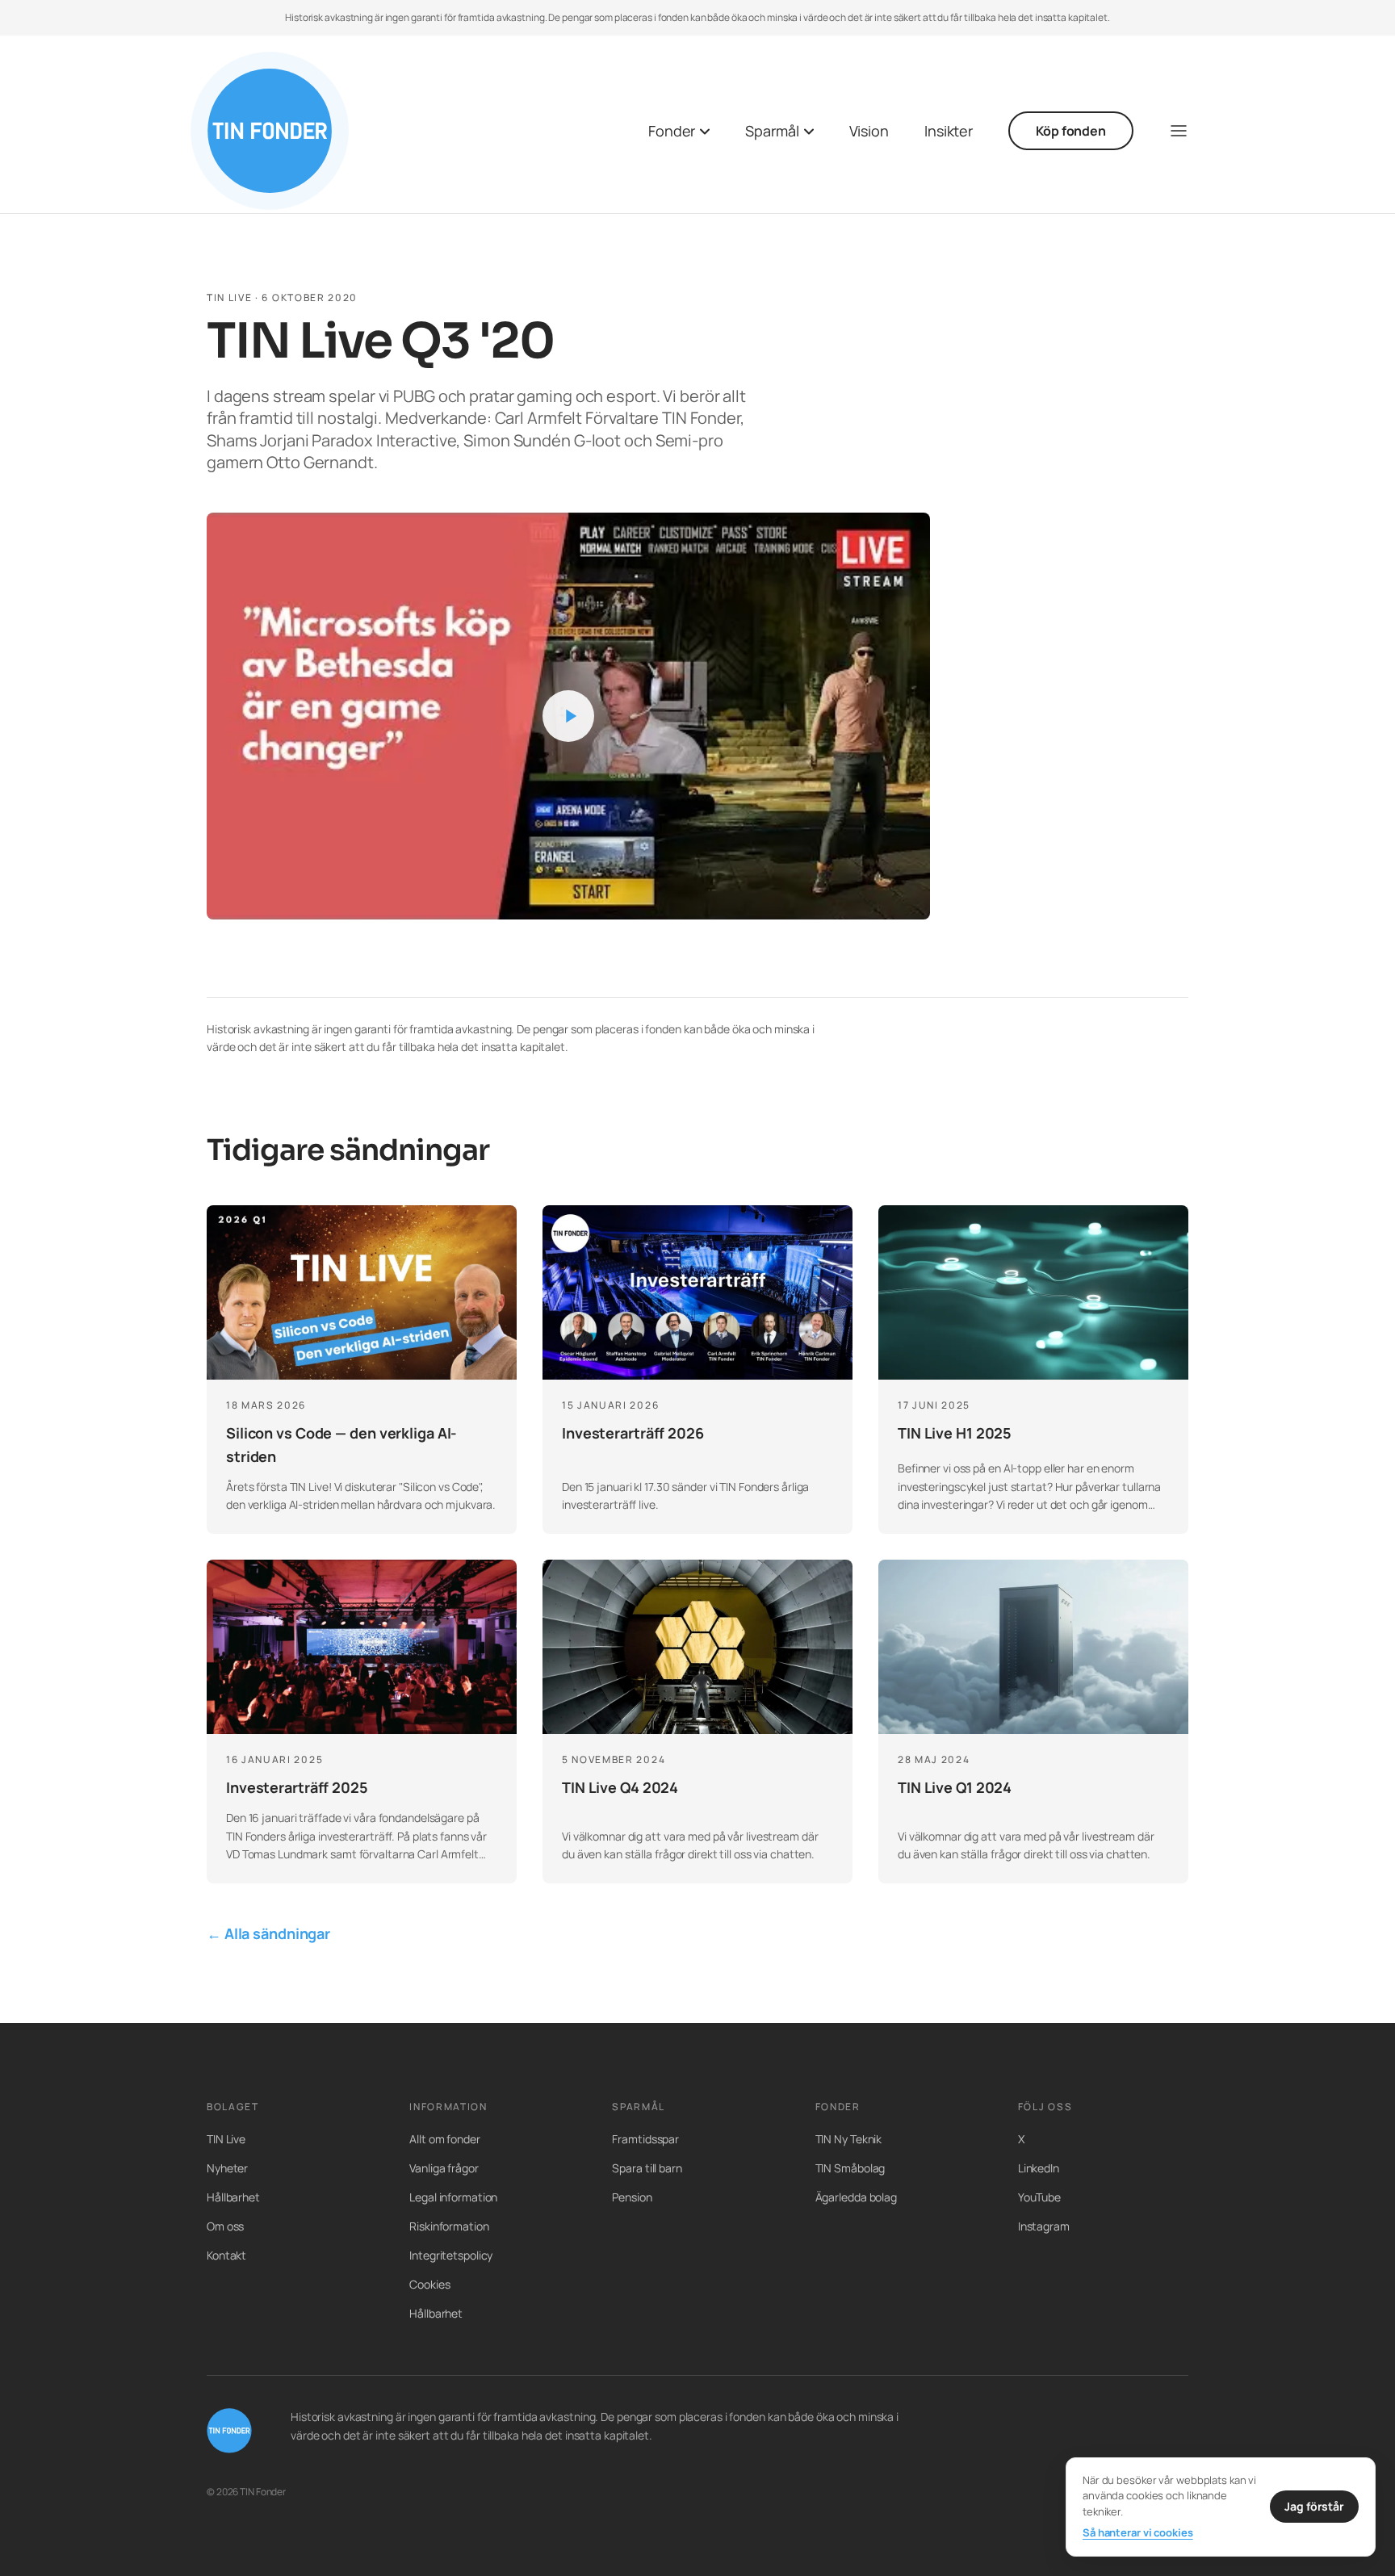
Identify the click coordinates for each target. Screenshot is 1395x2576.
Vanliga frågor (444, 2168)
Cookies (429, 2284)
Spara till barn (647, 2168)
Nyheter (227, 2168)
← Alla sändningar (268, 1933)
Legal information (453, 2197)
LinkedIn (1039, 2168)
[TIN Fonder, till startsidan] (270, 131)
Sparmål (772, 131)
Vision (869, 131)
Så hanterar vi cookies (1138, 2532)
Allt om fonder (445, 2139)
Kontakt (226, 2255)
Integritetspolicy (451, 2255)
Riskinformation (449, 2226)
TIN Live (226, 2139)
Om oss (225, 2226)
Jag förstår (1314, 2506)
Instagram (1044, 2226)
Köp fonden (1071, 131)
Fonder (672, 131)
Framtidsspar (645, 2139)
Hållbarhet (233, 2197)
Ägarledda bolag (856, 2197)
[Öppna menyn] (1179, 131)
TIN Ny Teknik (849, 2139)
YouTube (1039, 2197)
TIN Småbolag (850, 2168)
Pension (632, 2197)
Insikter (949, 131)
